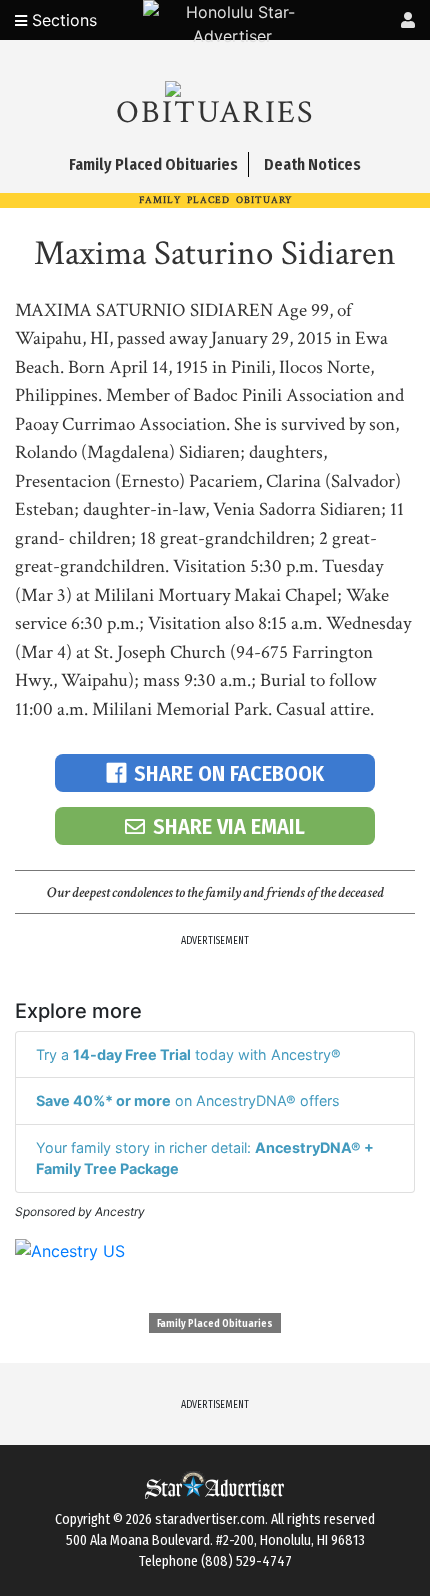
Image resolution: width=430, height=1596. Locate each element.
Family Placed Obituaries (215, 1324)
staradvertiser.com (210, 1519)
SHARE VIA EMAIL (229, 826)
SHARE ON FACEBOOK (229, 773)
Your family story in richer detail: (205, 1158)
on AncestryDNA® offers (188, 1100)
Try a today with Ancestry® (188, 1054)
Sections (62, 20)
